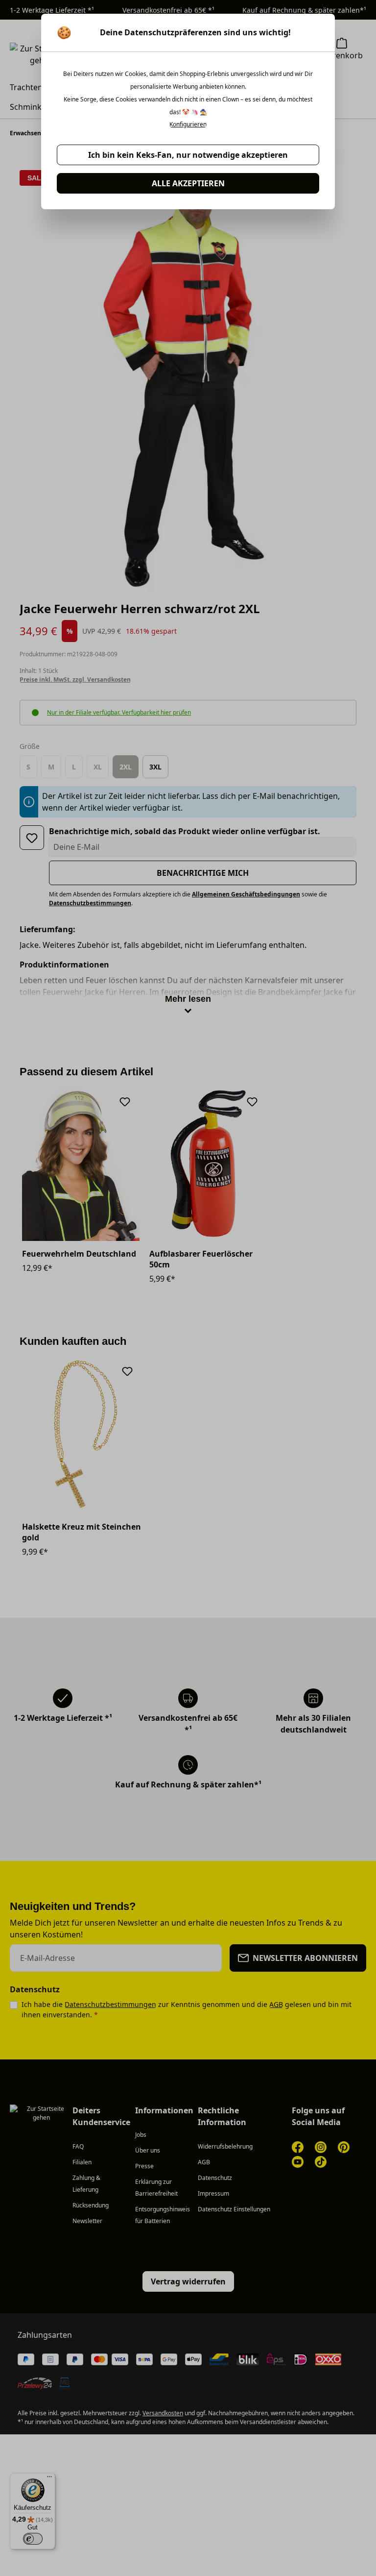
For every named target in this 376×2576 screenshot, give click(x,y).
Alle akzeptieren (188, 183)
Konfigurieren (188, 124)
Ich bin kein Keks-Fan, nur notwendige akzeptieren (188, 155)
